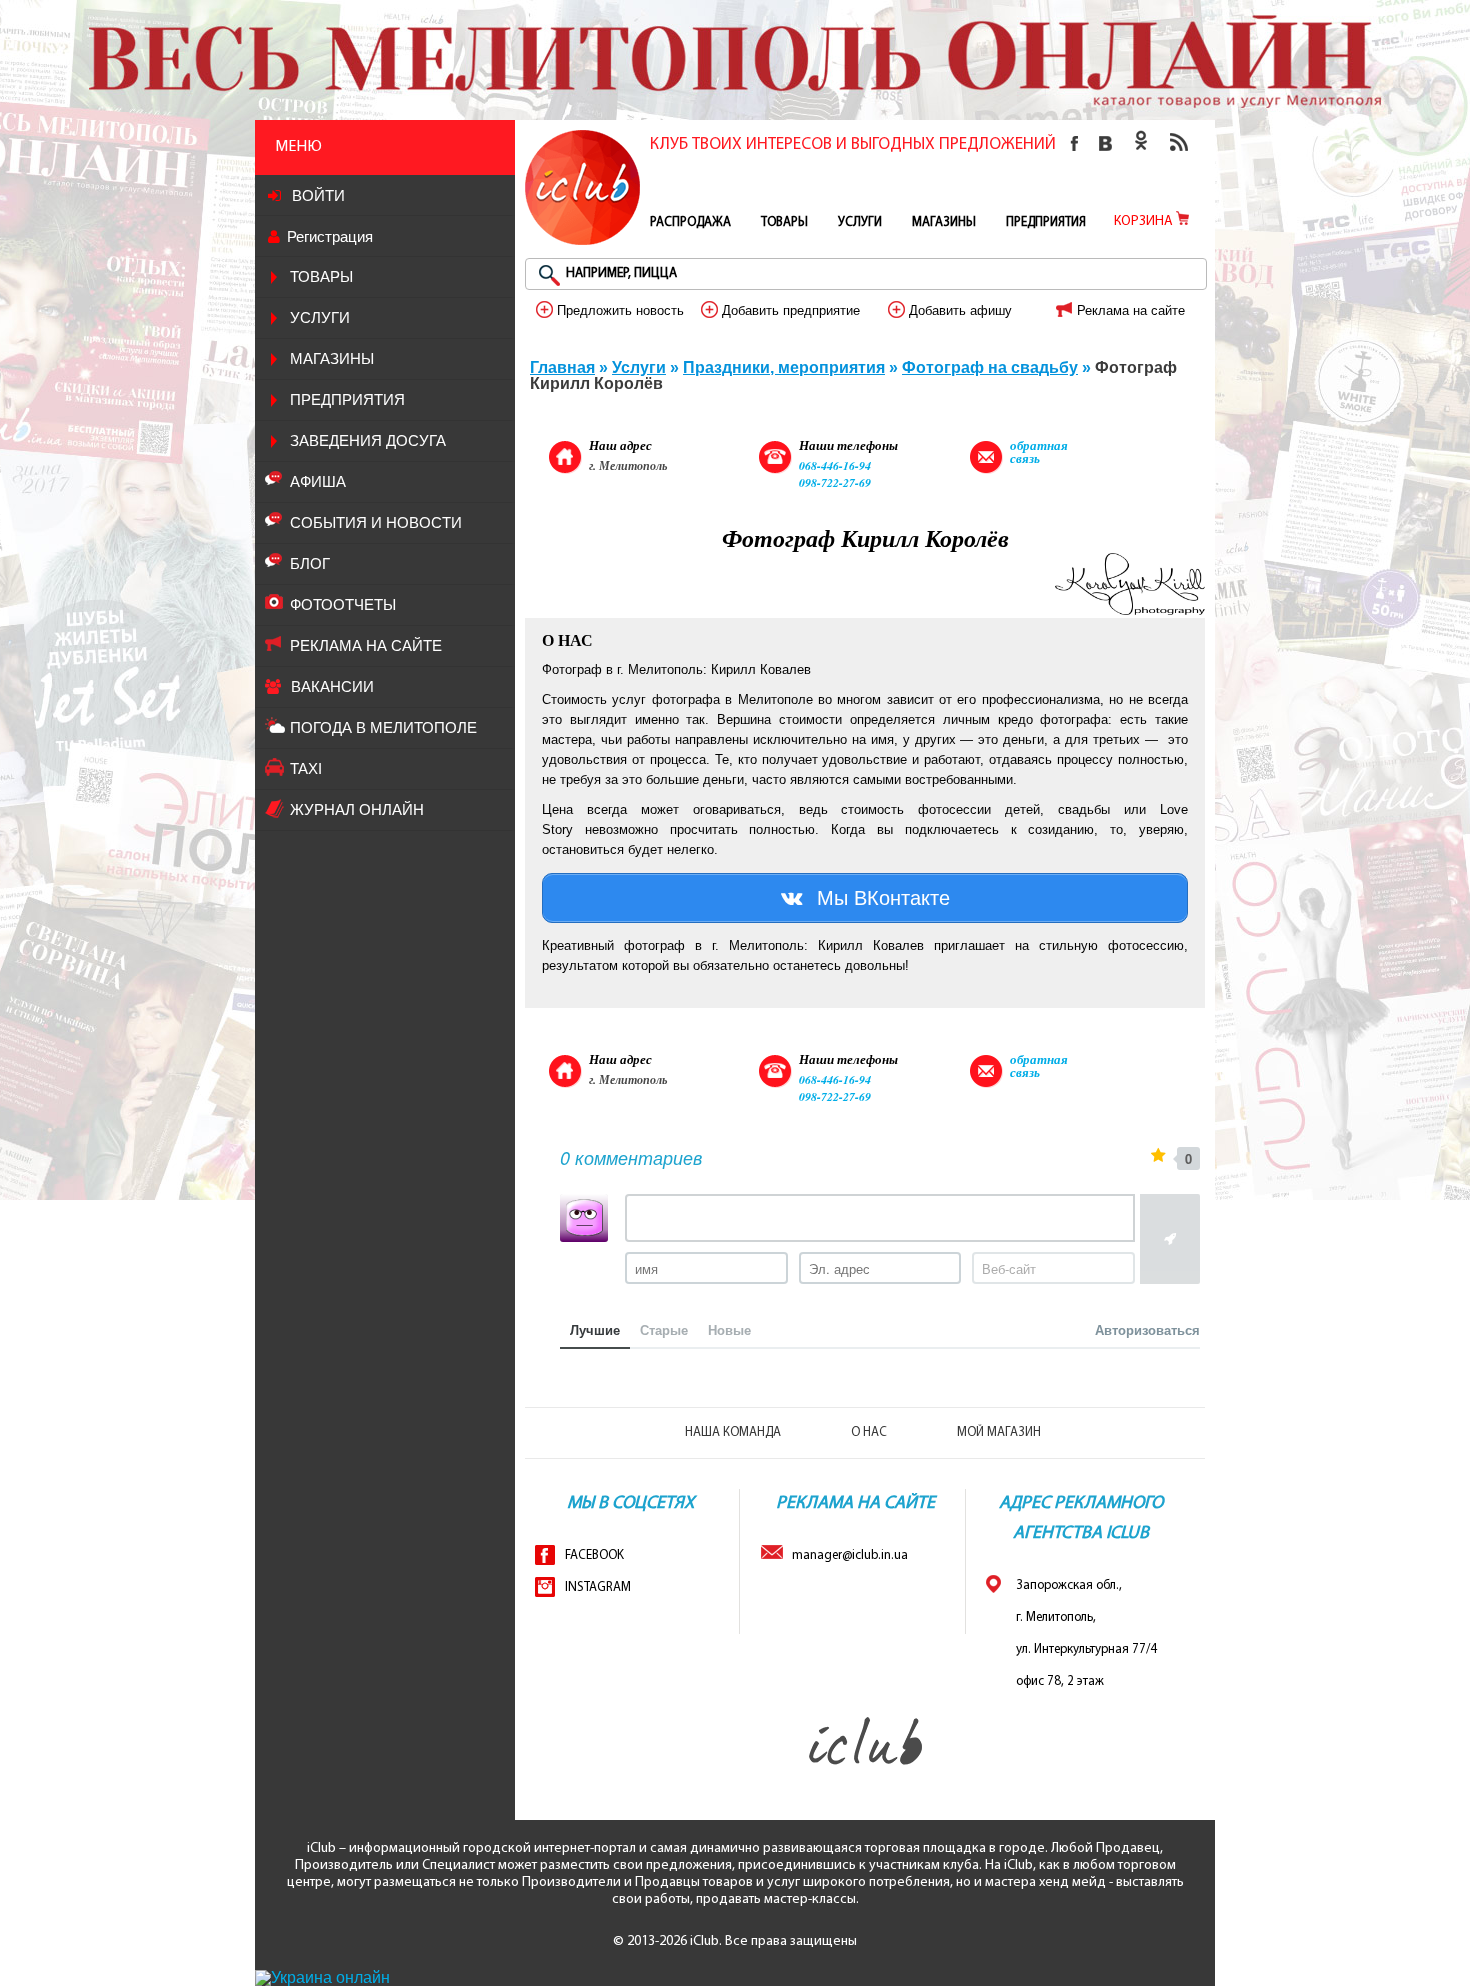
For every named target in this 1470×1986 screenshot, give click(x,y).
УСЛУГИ (320, 317)
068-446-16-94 (835, 465)
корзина (1145, 221)
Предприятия (347, 399)
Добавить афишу (958, 310)
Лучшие (595, 1329)
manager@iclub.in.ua (845, 1555)
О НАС (869, 1432)
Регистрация (330, 236)
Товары (784, 222)
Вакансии (332, 686)
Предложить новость (618, 310)
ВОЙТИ (316, 195)
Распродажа (690, 222)
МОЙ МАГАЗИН (999, 1432)
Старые (664, 1329)
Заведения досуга (368, 440)
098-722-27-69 (835, 482)
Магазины (332, 358)
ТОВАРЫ (321, 276)
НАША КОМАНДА (733, 1432)
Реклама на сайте (1129, 310)
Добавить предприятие (789, 310)
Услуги (860, 222)
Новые (729, 1329)
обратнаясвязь (1039, 451)
